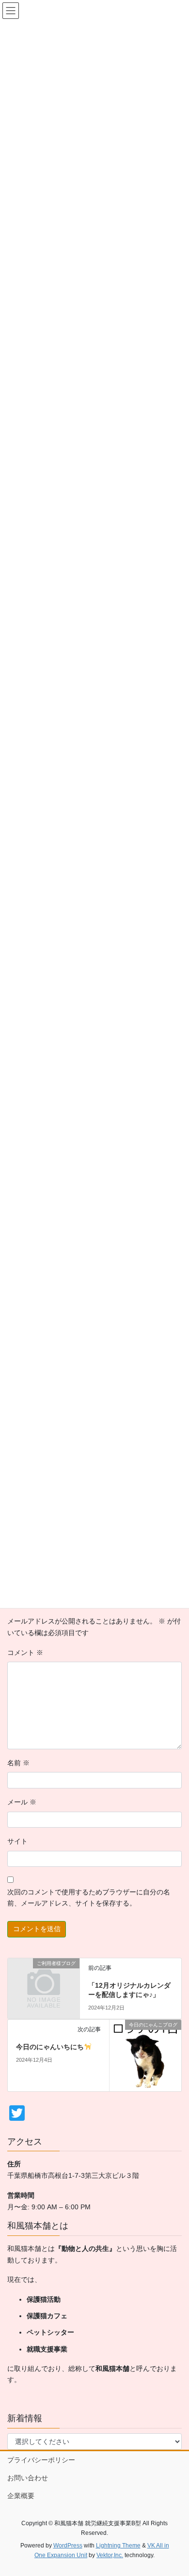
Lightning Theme (118, 2546)
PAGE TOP (175, 2490)
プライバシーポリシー (41, 2460)
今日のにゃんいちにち (50, 2047)
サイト (17, 1841)
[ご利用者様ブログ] (44, 1980)
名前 (18, 1763)
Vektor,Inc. (110, 2555)
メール (22, 1802)
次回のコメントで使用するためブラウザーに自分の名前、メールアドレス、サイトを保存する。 (89, 1898)
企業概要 (21, 2496)
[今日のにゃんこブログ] (145, 2055)
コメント (25, 1653)
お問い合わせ (28, 2478)
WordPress (68, 2546)
